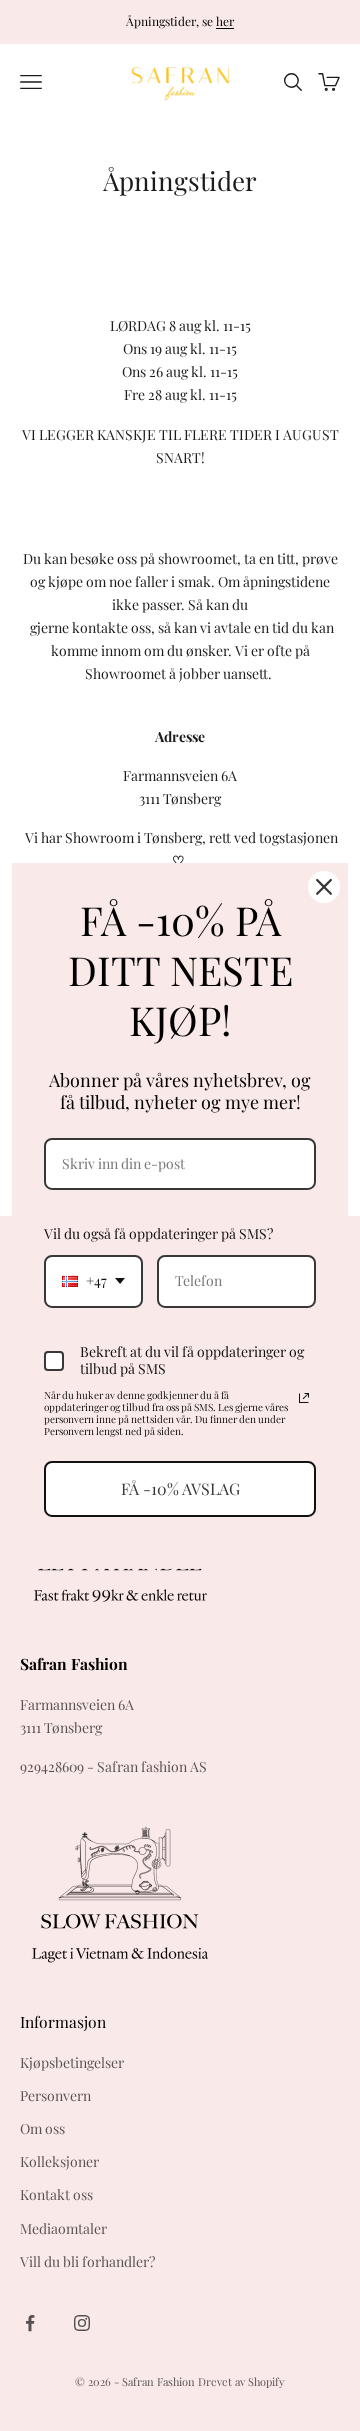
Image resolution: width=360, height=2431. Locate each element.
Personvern (55, 2095)
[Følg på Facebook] (30, 2323)
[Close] (324, 886)
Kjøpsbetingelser (72, 2062)
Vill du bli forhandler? (87, 2261)
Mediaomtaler (63, 2228)
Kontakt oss (56, 2194)
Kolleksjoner (59, 2161)
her (225, 21)
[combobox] (93, 1281)
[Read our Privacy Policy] (304, 1398)
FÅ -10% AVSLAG (180, 1488)
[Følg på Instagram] (82, 2323)
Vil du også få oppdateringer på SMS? (158, 1233)
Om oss (42, 2128)
